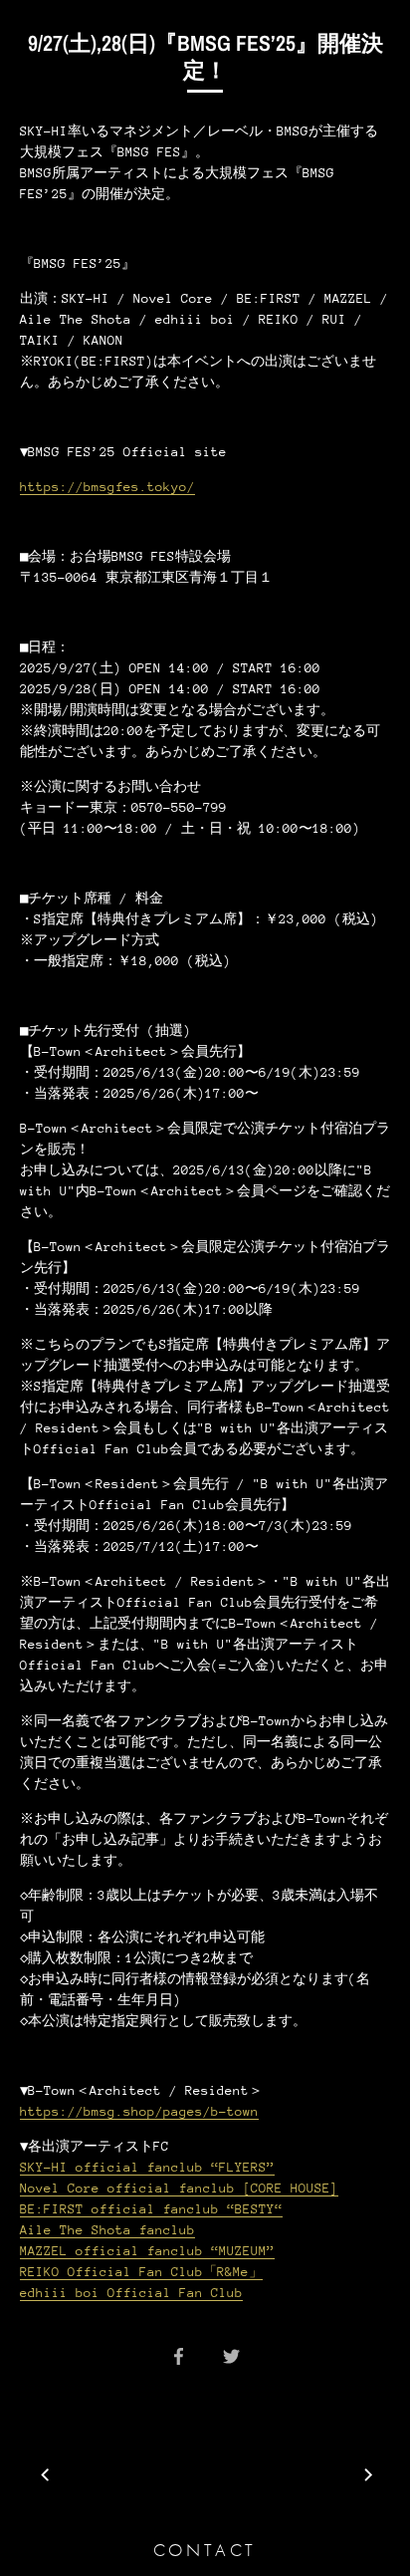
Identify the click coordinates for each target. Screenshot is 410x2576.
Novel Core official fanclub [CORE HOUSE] (179, 2188)
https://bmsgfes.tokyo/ (107, 487)
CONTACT (205, 2550)
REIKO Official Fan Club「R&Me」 (141, 2272)
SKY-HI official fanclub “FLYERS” (147, 2167)
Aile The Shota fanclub (107, 2230)
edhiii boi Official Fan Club (131, 2293)
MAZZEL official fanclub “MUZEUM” (147, 2251)
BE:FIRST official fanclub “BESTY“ (151, 2209)
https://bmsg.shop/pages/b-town (139, 2111)
